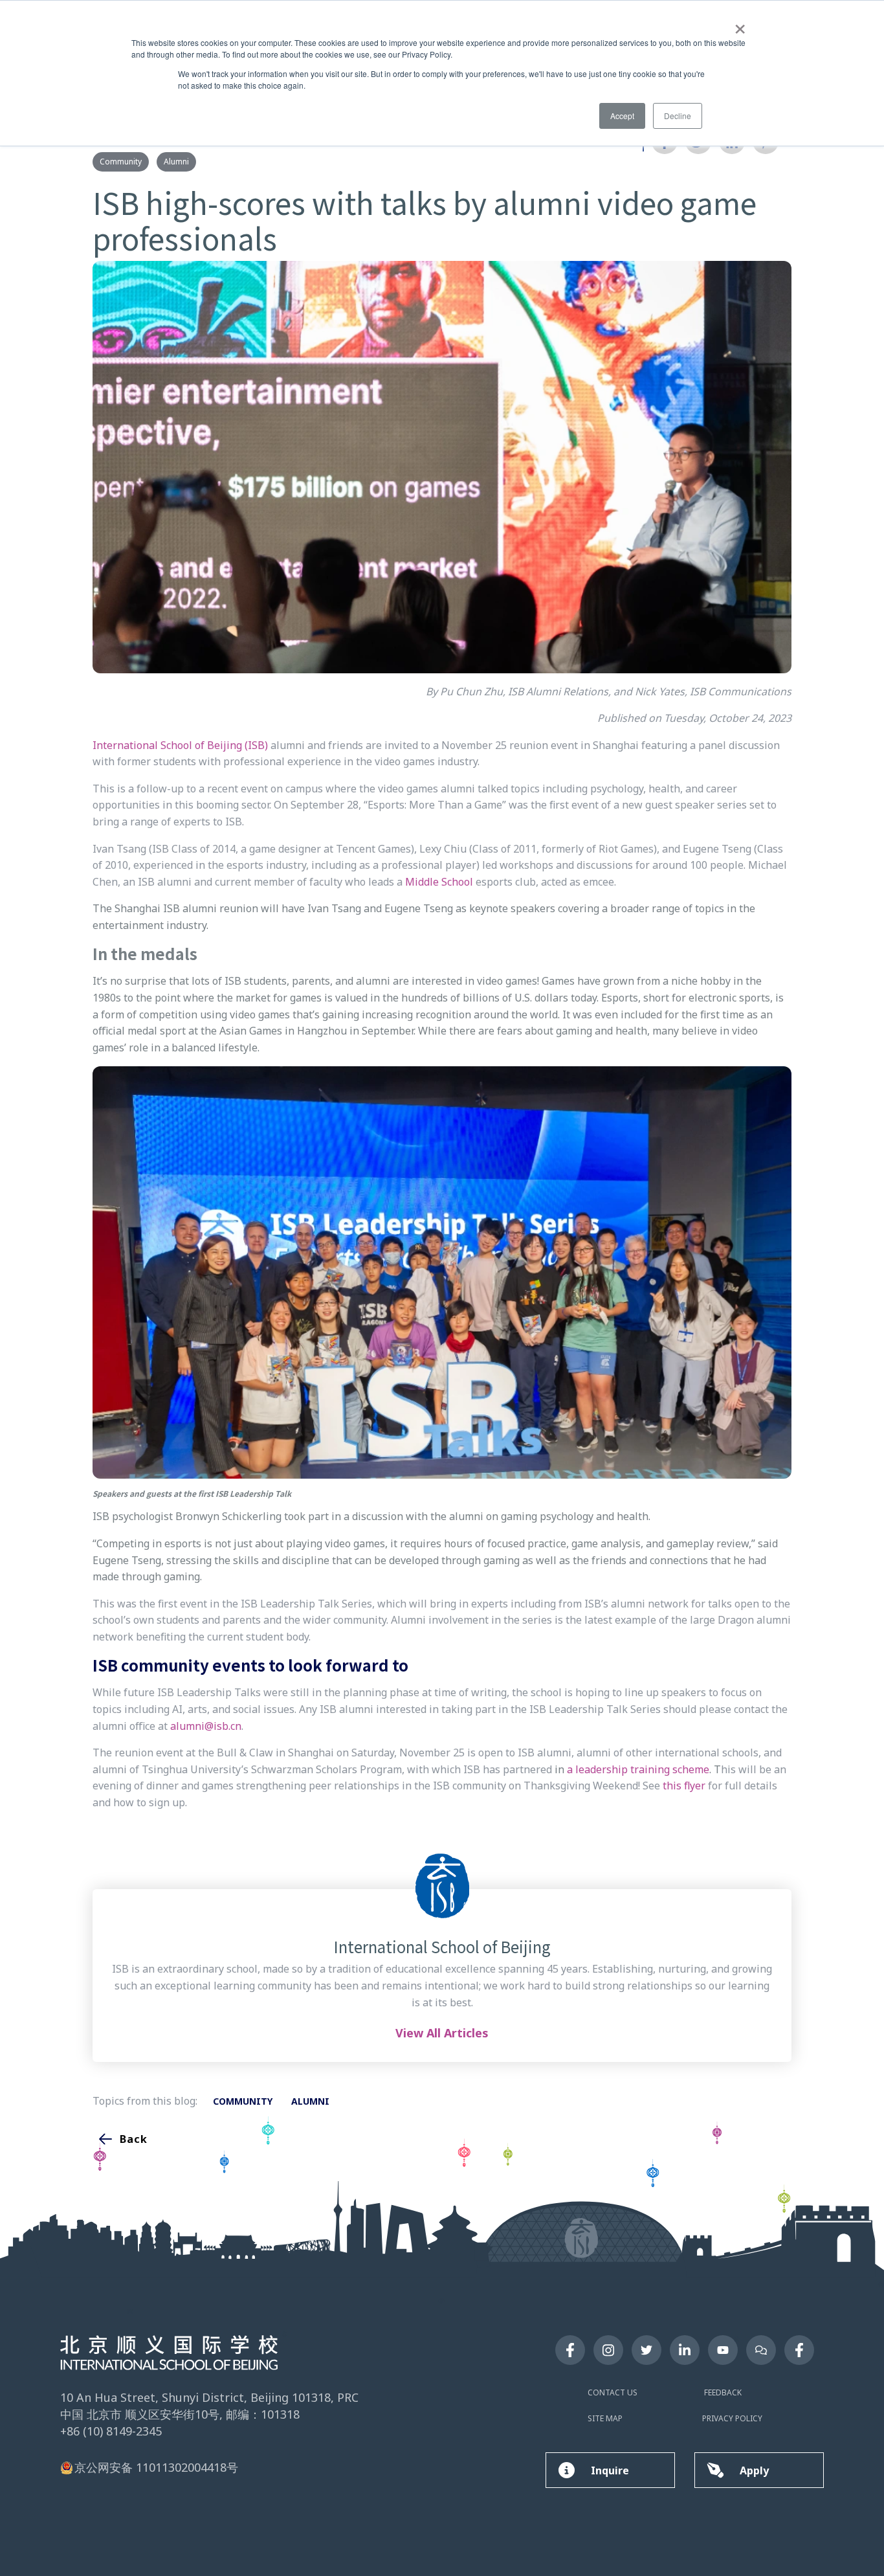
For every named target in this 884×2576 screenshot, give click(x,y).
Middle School (439, 882)
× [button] (740, 25)
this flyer (684, 1786)
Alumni (176, 162)
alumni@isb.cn (206, 1726)
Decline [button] (678, 116)
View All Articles (442, 2033)
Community (121, 162)
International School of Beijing (442, 1947)
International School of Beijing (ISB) (180, 745)
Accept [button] (622, 116)
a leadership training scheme (638, 1769)
